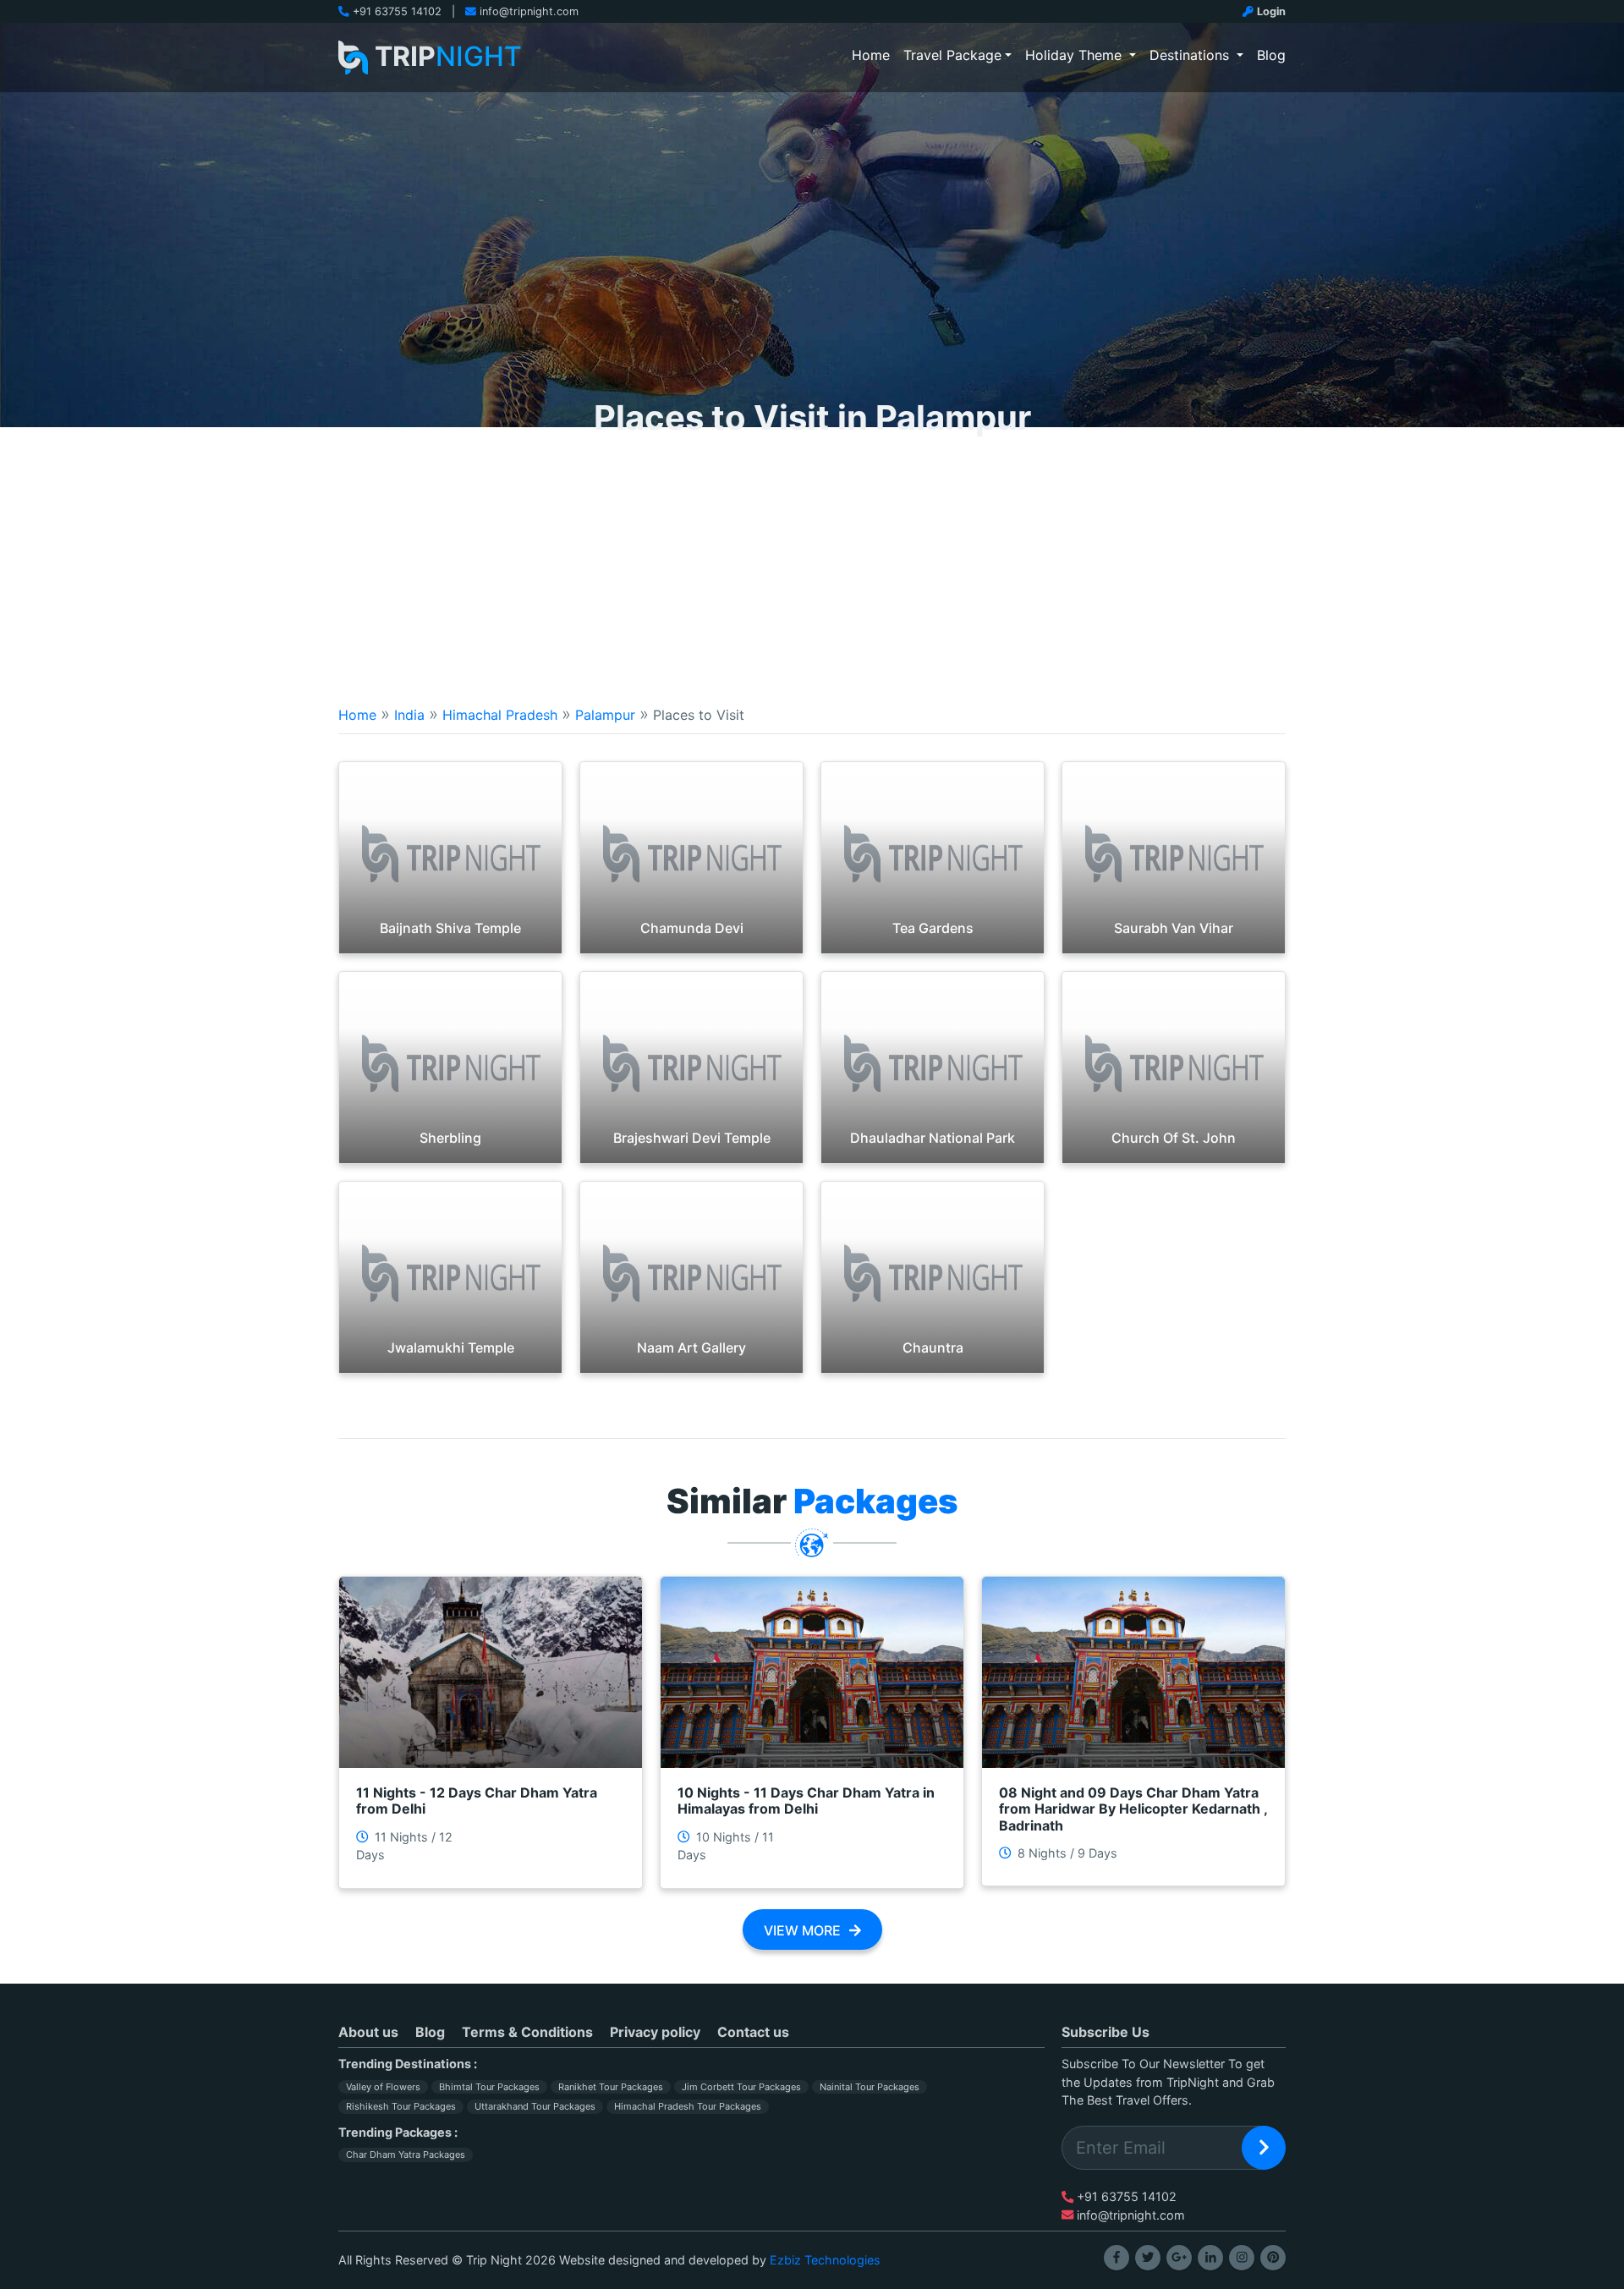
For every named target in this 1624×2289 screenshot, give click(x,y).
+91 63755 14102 (397, 11)
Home (874, 55)
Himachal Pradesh (500, 715)
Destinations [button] (1191, 55)
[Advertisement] (812, 554)
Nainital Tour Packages (870, 2087)
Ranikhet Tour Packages (611, 2087)
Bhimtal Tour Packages (489, 2087)
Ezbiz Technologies (825, 2260)
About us (368, 2032)
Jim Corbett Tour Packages (741, 2087)
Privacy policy (655, 2032)
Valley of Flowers (383, 2087)
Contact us (753, 2032)
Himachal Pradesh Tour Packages (688, 2106)
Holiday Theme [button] (1075, 55)
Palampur (605, 715)
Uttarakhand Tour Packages (535, 2106)
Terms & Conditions (527, 2032)
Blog (1271, 55)
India (409, 715)
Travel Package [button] (952, 55)
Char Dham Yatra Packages (406, 2155)
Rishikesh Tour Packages (401, 2106)
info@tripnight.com (529, 11)
